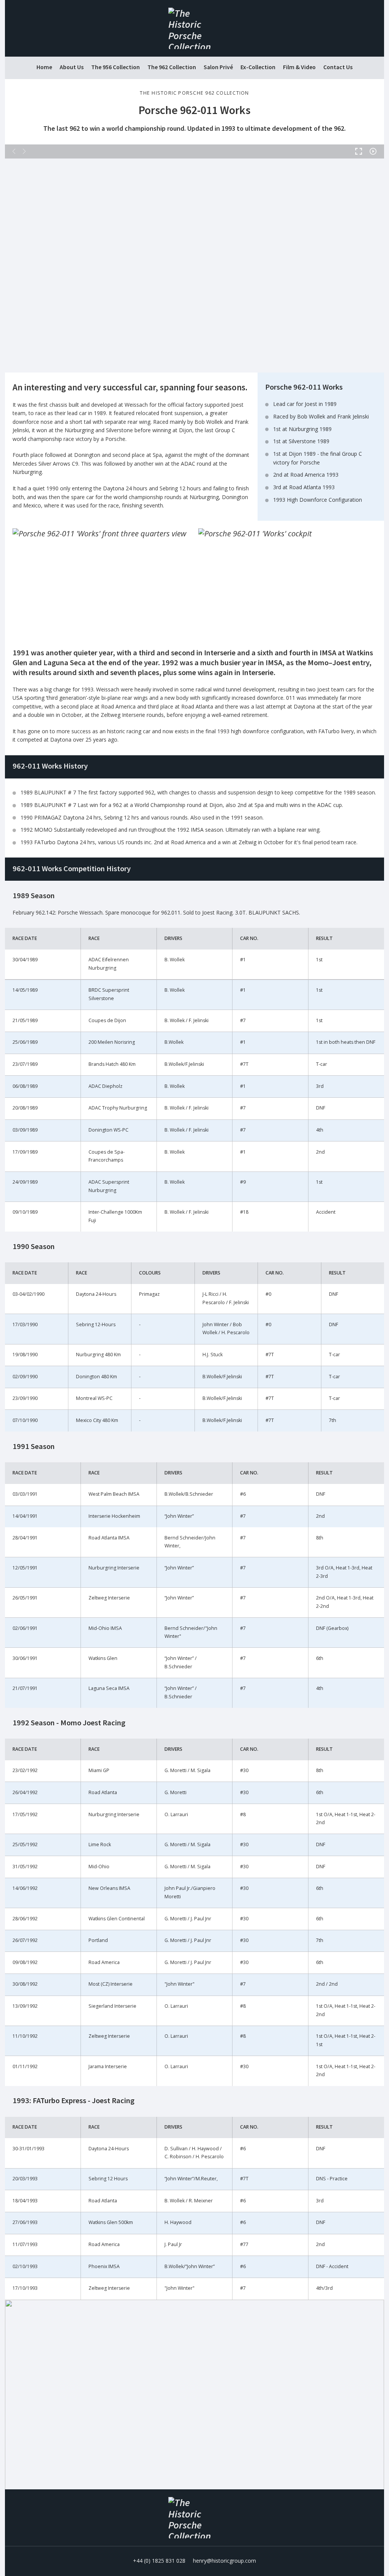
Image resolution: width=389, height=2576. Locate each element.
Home (44, 67)
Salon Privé (218, 67)
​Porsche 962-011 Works (194, 110)
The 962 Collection (172, 67)
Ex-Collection (258, 67)
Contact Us (338, 67)
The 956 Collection (115, 67)
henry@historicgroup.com (225, 2561)
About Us (72, 67)
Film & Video (299, 67)
